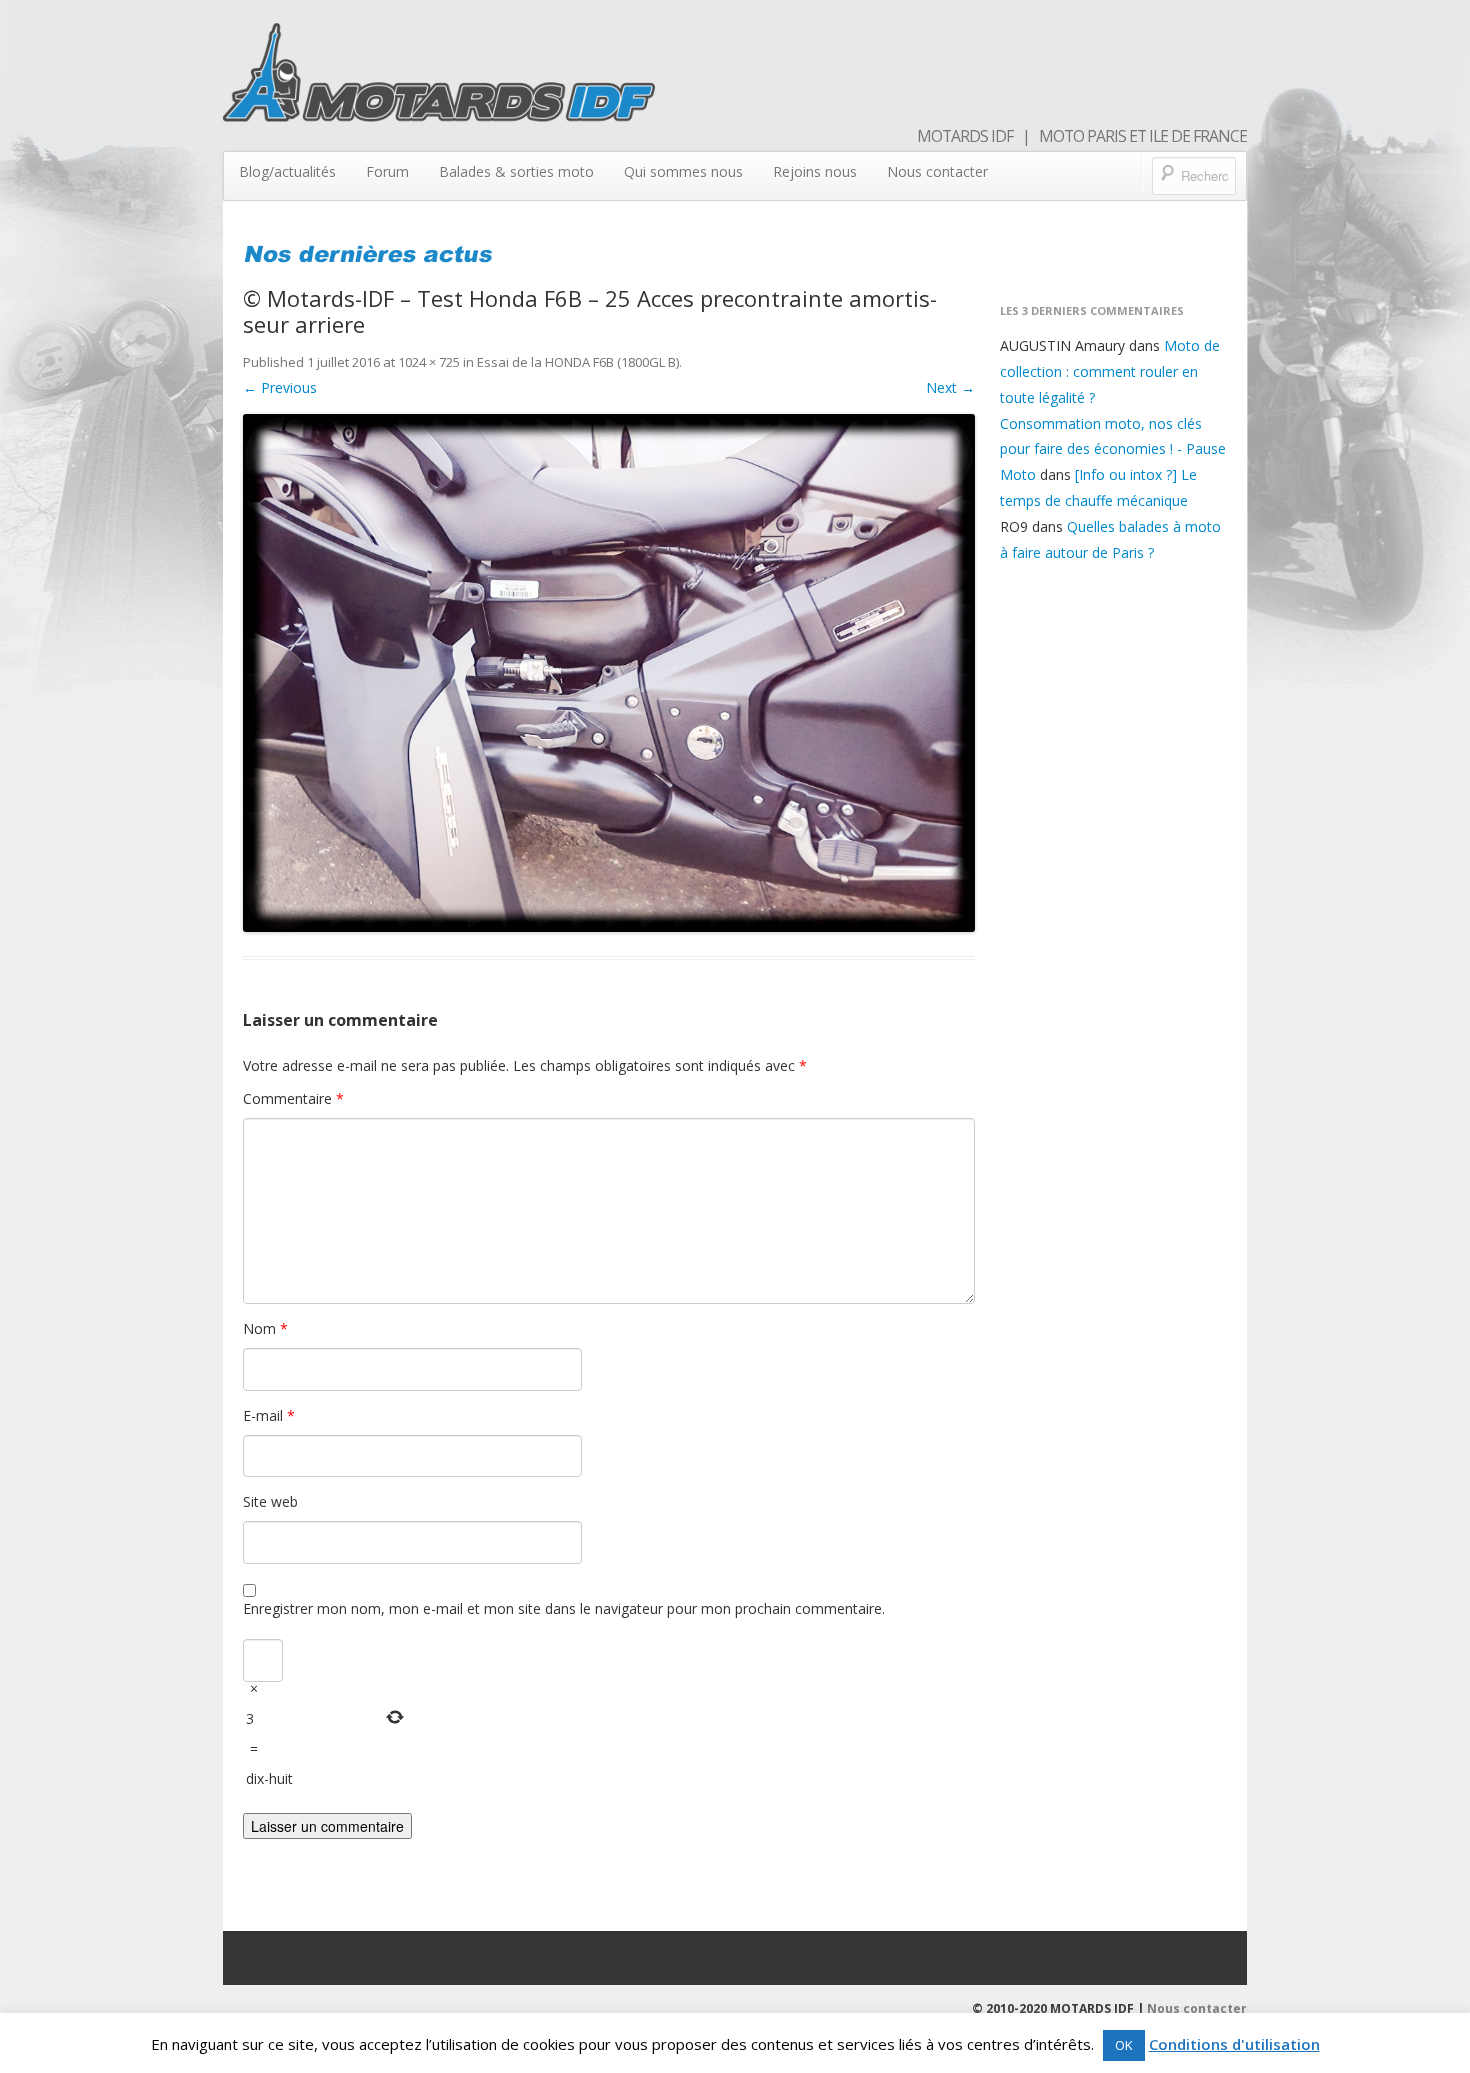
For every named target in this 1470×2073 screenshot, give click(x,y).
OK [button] (1124, 2045)
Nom (265, 1328)
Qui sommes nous (683, 171)
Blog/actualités (287, 171)
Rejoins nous (815, 171)
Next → (950, 387)
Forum (387, 171)
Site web (270, 1501)
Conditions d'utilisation (1234, 2044)
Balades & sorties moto (516, 171)
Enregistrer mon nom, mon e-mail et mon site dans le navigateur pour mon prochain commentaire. (564, 1608)
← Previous (280, 387)
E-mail (269, 1415)
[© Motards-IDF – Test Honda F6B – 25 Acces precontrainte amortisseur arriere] (609, 673)
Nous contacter (937, 171)
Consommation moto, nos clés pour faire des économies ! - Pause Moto (1113, 449)
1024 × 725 (429, 362)
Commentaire (293, 1098)
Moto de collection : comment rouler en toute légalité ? (1110, 371)
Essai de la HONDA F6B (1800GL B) (578, 362)
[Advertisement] (1113, 900)
